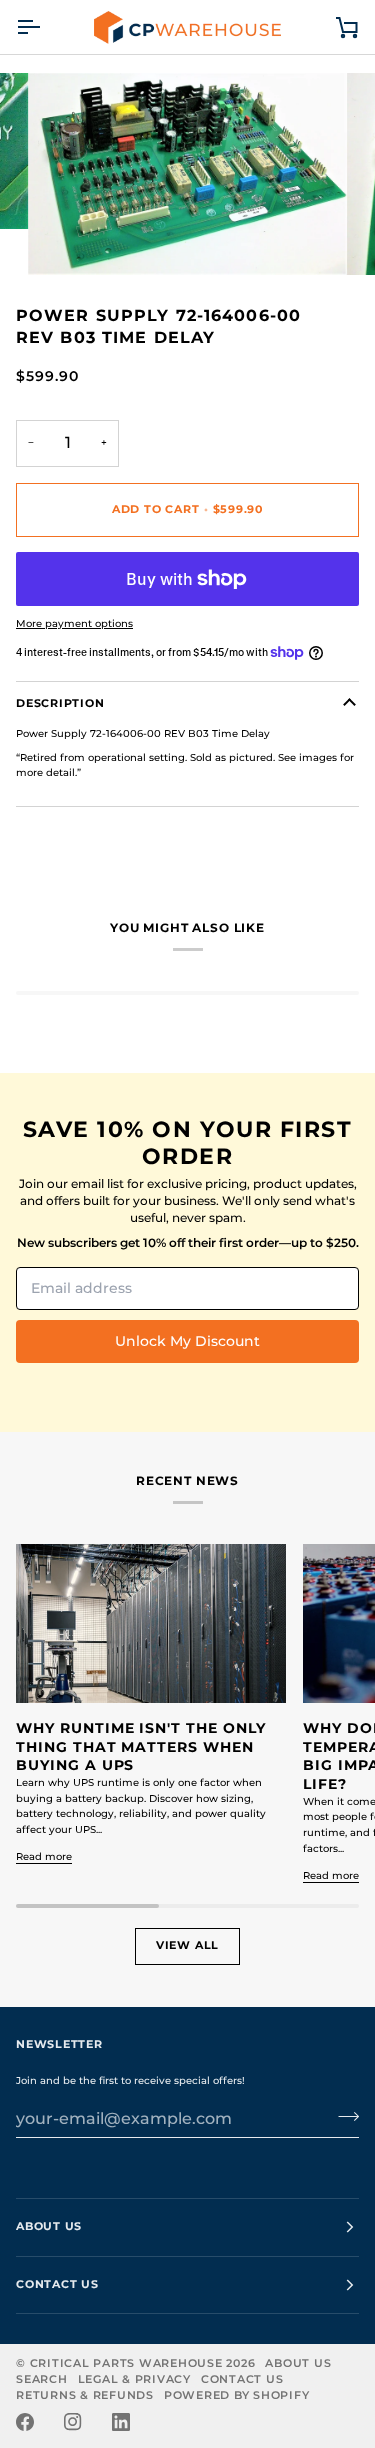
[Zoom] (65, 237)
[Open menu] (46, 27)
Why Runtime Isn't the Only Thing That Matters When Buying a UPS (141, 1746)
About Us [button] (49, 2226)
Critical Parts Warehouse (126, 2363)
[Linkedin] (121, 2422)
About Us (298, 2363)
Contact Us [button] (57, 2284)
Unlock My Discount (187, 1341)
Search (42, 2379)
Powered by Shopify (237, 2395)
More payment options (74, 623)
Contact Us (242, 2379)
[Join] (342, 2117)
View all (187, 1945)
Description (60, 703)
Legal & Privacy (134, 2379)
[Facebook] (25, 2422)
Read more (44, 1856)
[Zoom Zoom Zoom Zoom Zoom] (187, 174)
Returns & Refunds (85, 2395)
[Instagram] (73, 2422)
